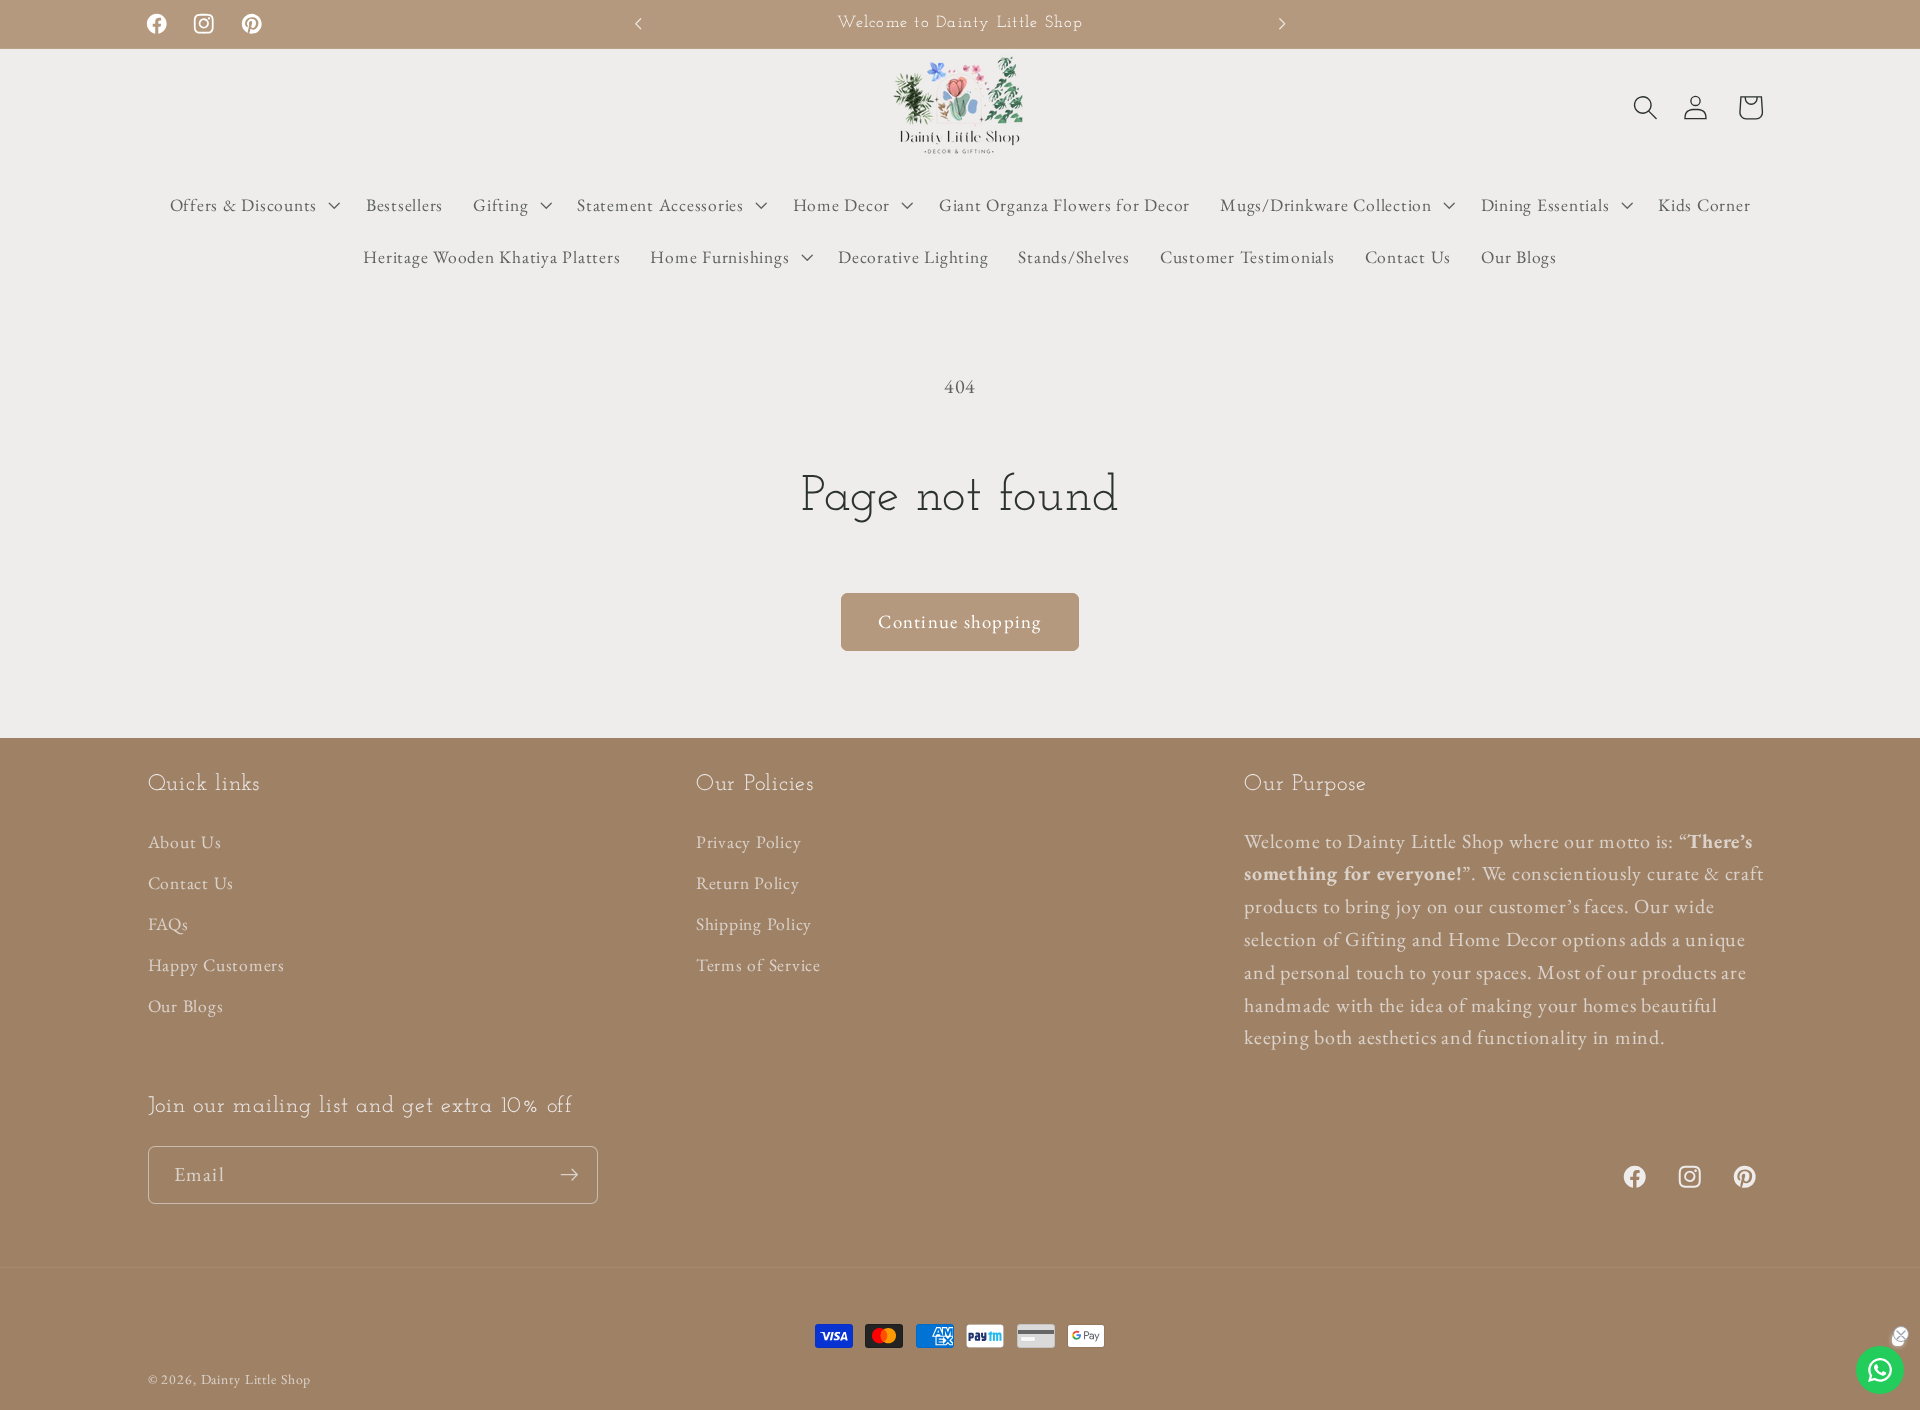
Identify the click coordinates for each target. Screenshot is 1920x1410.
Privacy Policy (749, 841)
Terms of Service (758, 964)
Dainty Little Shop (256, 1379)
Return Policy (748, 882)
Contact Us (191, 882)
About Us (185, 841)
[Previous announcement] (638, 24)
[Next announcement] (1282, 24)
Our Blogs (186, 1005)
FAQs (168, 923)
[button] (1645, 107)
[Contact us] (1880, 1370)
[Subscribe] (569, 1175)
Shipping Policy (754, 923)
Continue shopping (959, 621)
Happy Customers (216, 964)
